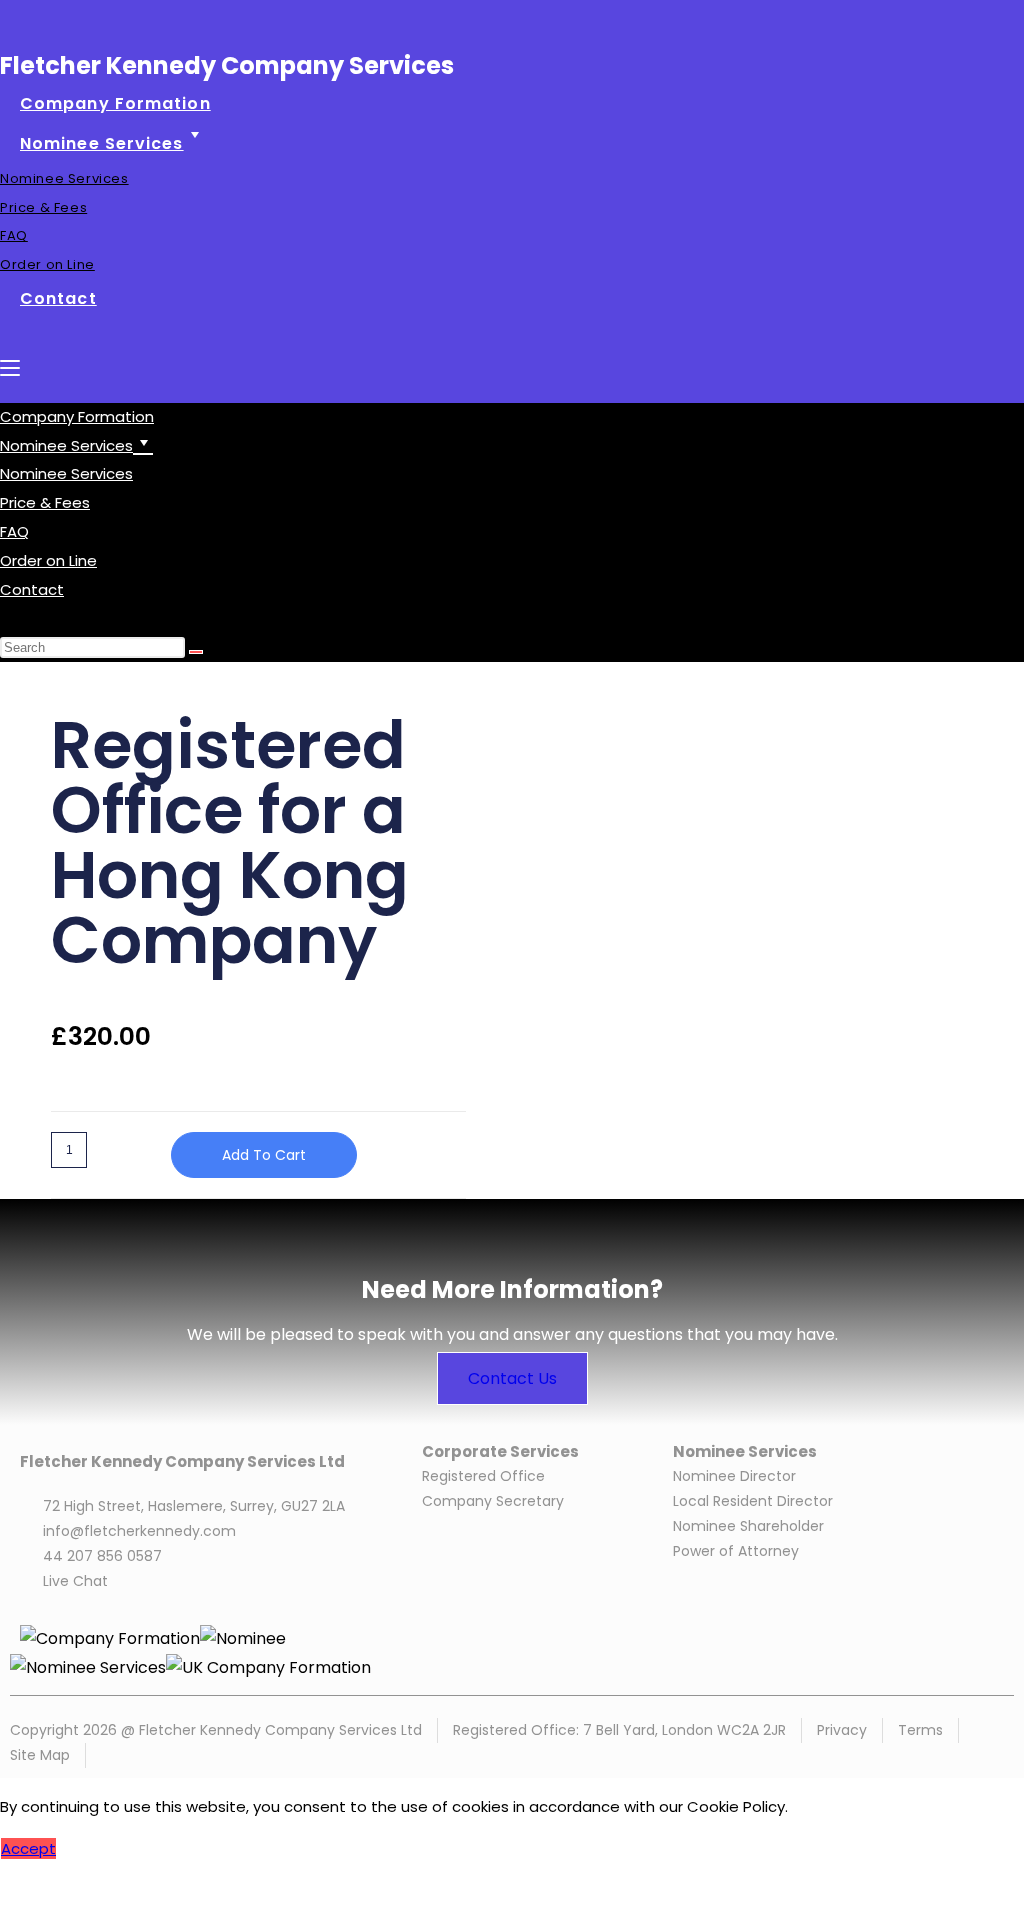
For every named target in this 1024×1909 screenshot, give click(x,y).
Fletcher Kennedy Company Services (227, 65)
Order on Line (48, 560)
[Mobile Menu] (10, 367)
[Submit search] (196, 652)
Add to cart (264, 1155)
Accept (28, 1848)
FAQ (14, 531)
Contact (32, 589)
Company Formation (77, 416)
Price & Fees (45, 502)
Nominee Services (66, 473)
